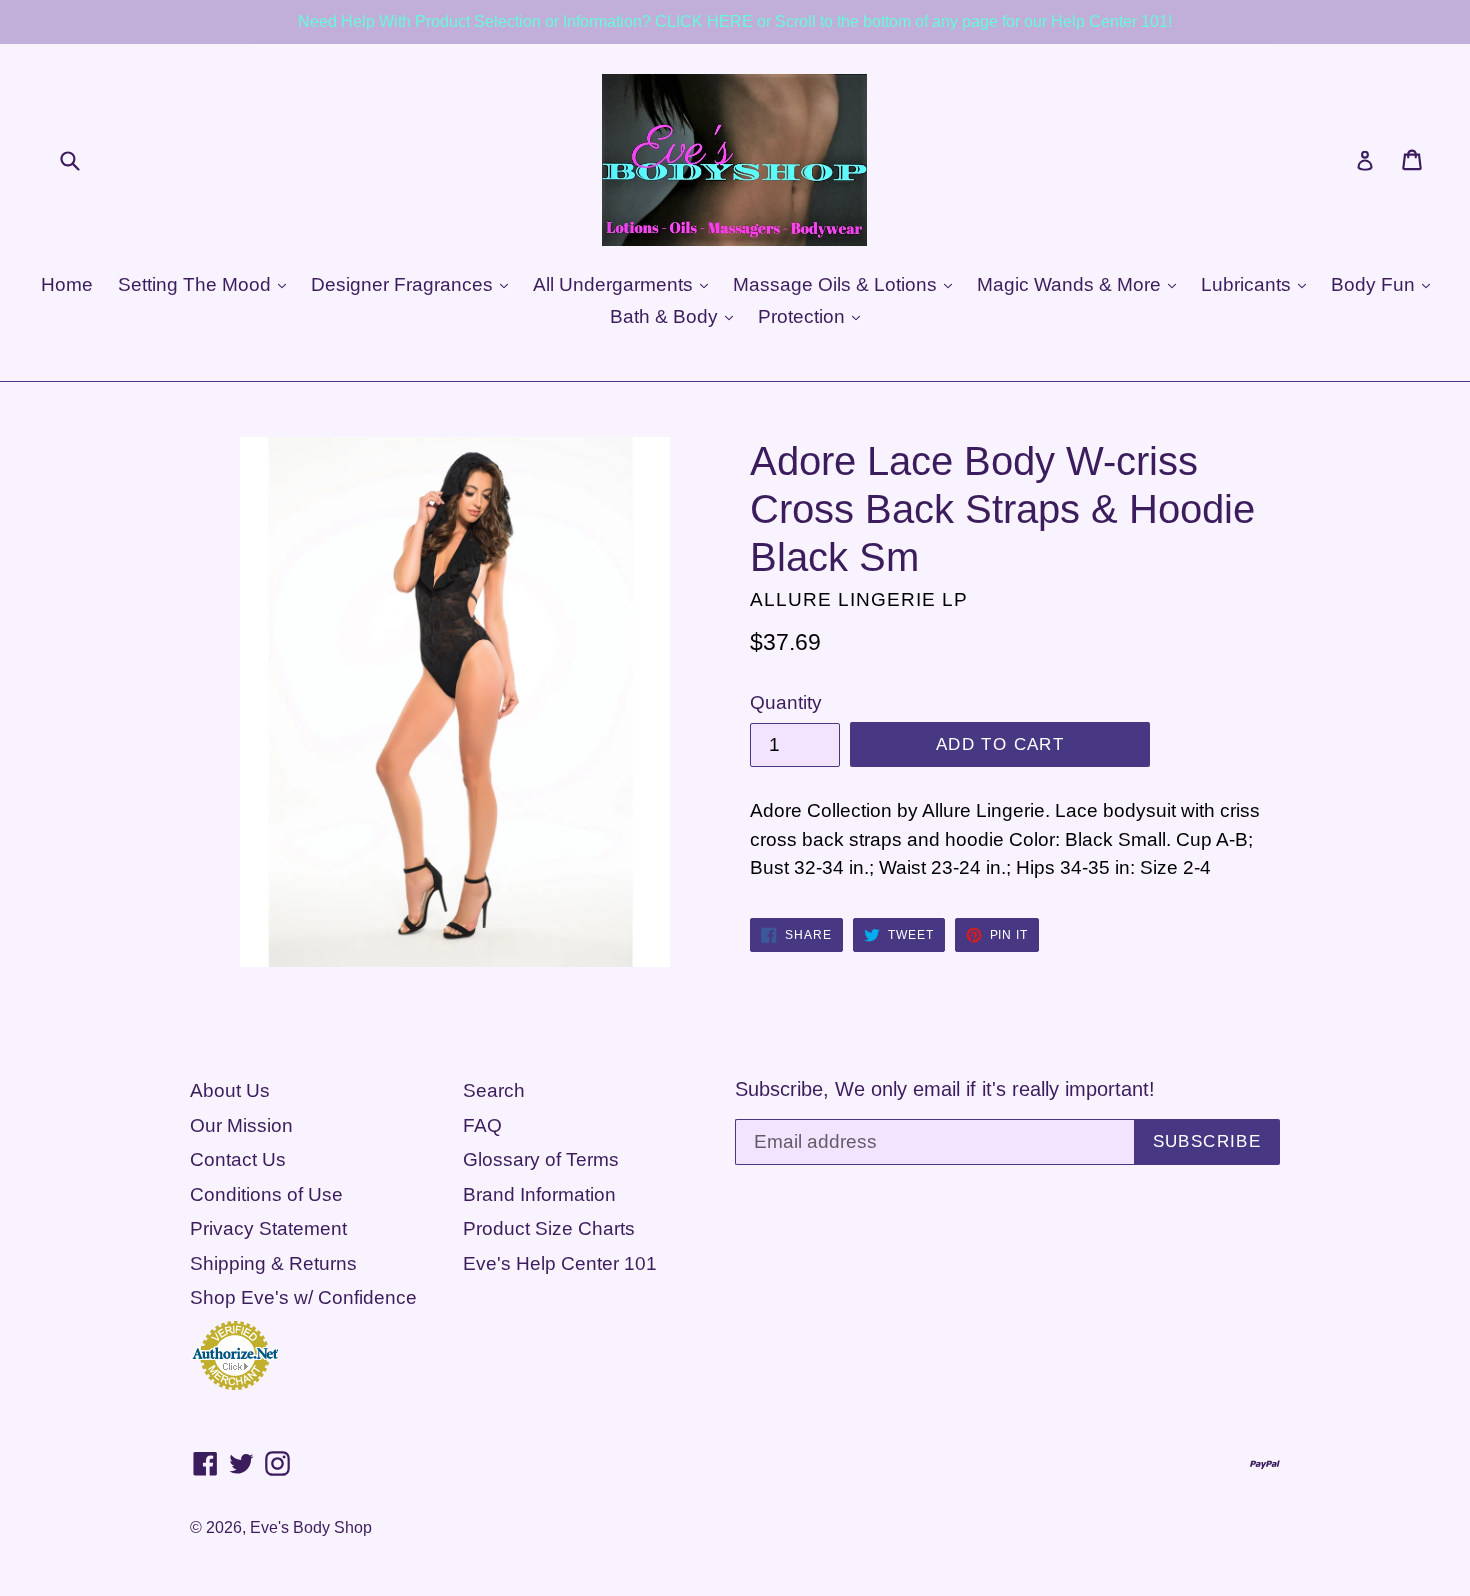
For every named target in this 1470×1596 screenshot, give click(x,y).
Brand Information (539, 1194)
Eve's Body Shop (311, 1527)
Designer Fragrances (404, 284)
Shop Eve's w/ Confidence (303, 1297)
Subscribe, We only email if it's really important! (945, 1089)
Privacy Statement (268, 1228)
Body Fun (1375, 284)
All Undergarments (615, 284)
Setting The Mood (197, 284)
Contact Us (238, 1159)
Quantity (786, 702)
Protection (804, 316)
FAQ (482, 1125)
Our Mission (241, 1125)
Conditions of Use (266, 1194)
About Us (230, 1090)
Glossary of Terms (541, 1159)
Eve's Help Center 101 (560, 1263)
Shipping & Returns (273, 1263)
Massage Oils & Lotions (837, 284)
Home (67, 284)
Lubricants (1248, 284)
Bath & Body (666, 316)
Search (494, 1090)
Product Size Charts (549, 1228)
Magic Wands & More (1071, 284)
